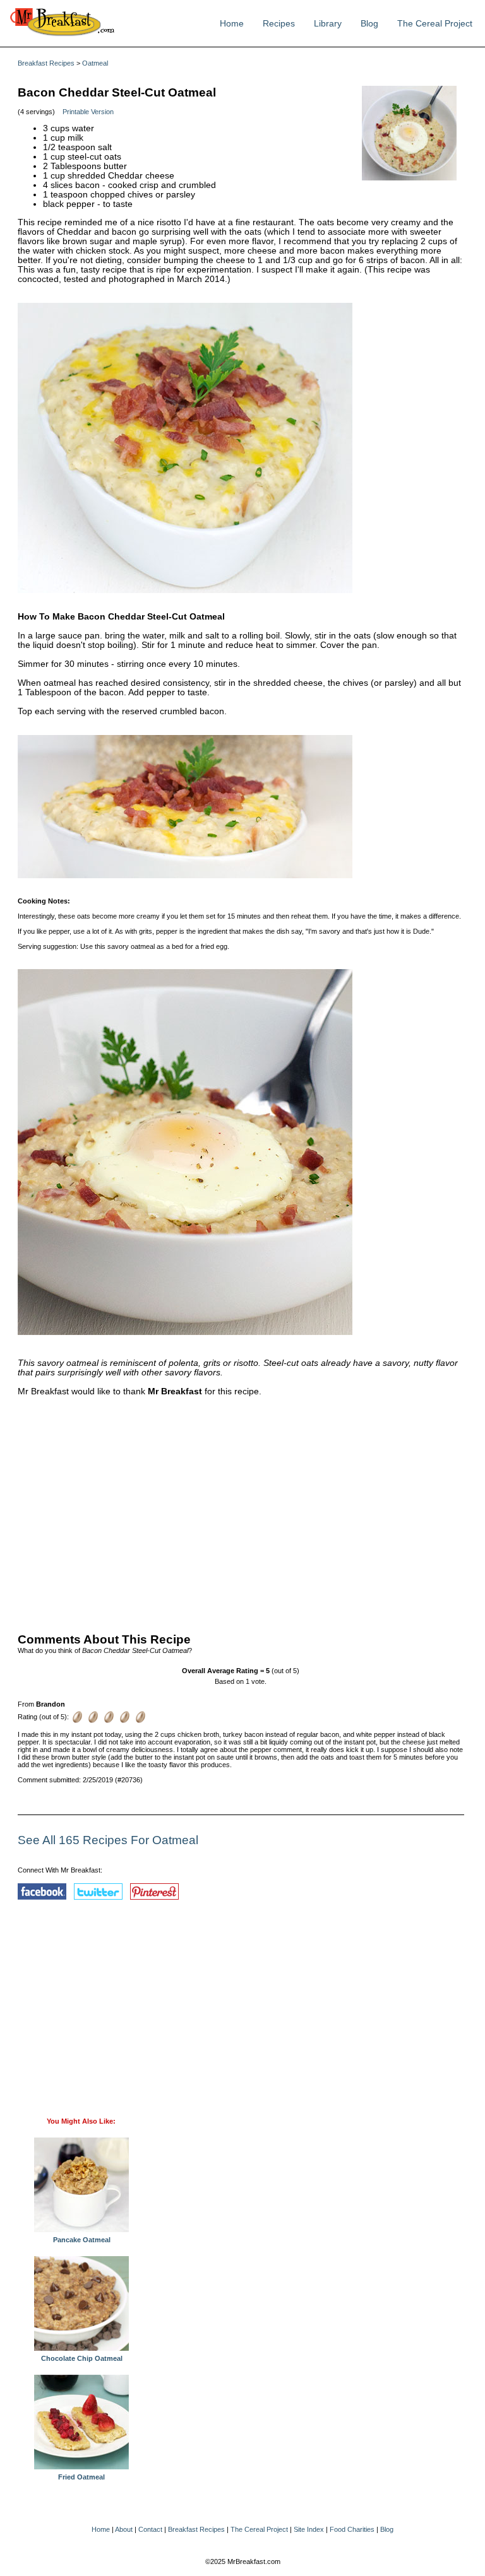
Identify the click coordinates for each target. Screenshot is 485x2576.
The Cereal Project (435, 24)
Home (232, 24)
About (124, 2529)
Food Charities (352, 2529)
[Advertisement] (241, 1512)
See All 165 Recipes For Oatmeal (108, 1840)
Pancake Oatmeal (82, 2240)
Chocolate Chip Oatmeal (82, 2358)
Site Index (309, 2529)
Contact (150, 2529)
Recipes (279, 24)
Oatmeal (95, 63)
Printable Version (88, 112)
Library (328, 24)
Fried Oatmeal (81, 2477)
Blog (369, 24)
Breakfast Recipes (46, 63)
